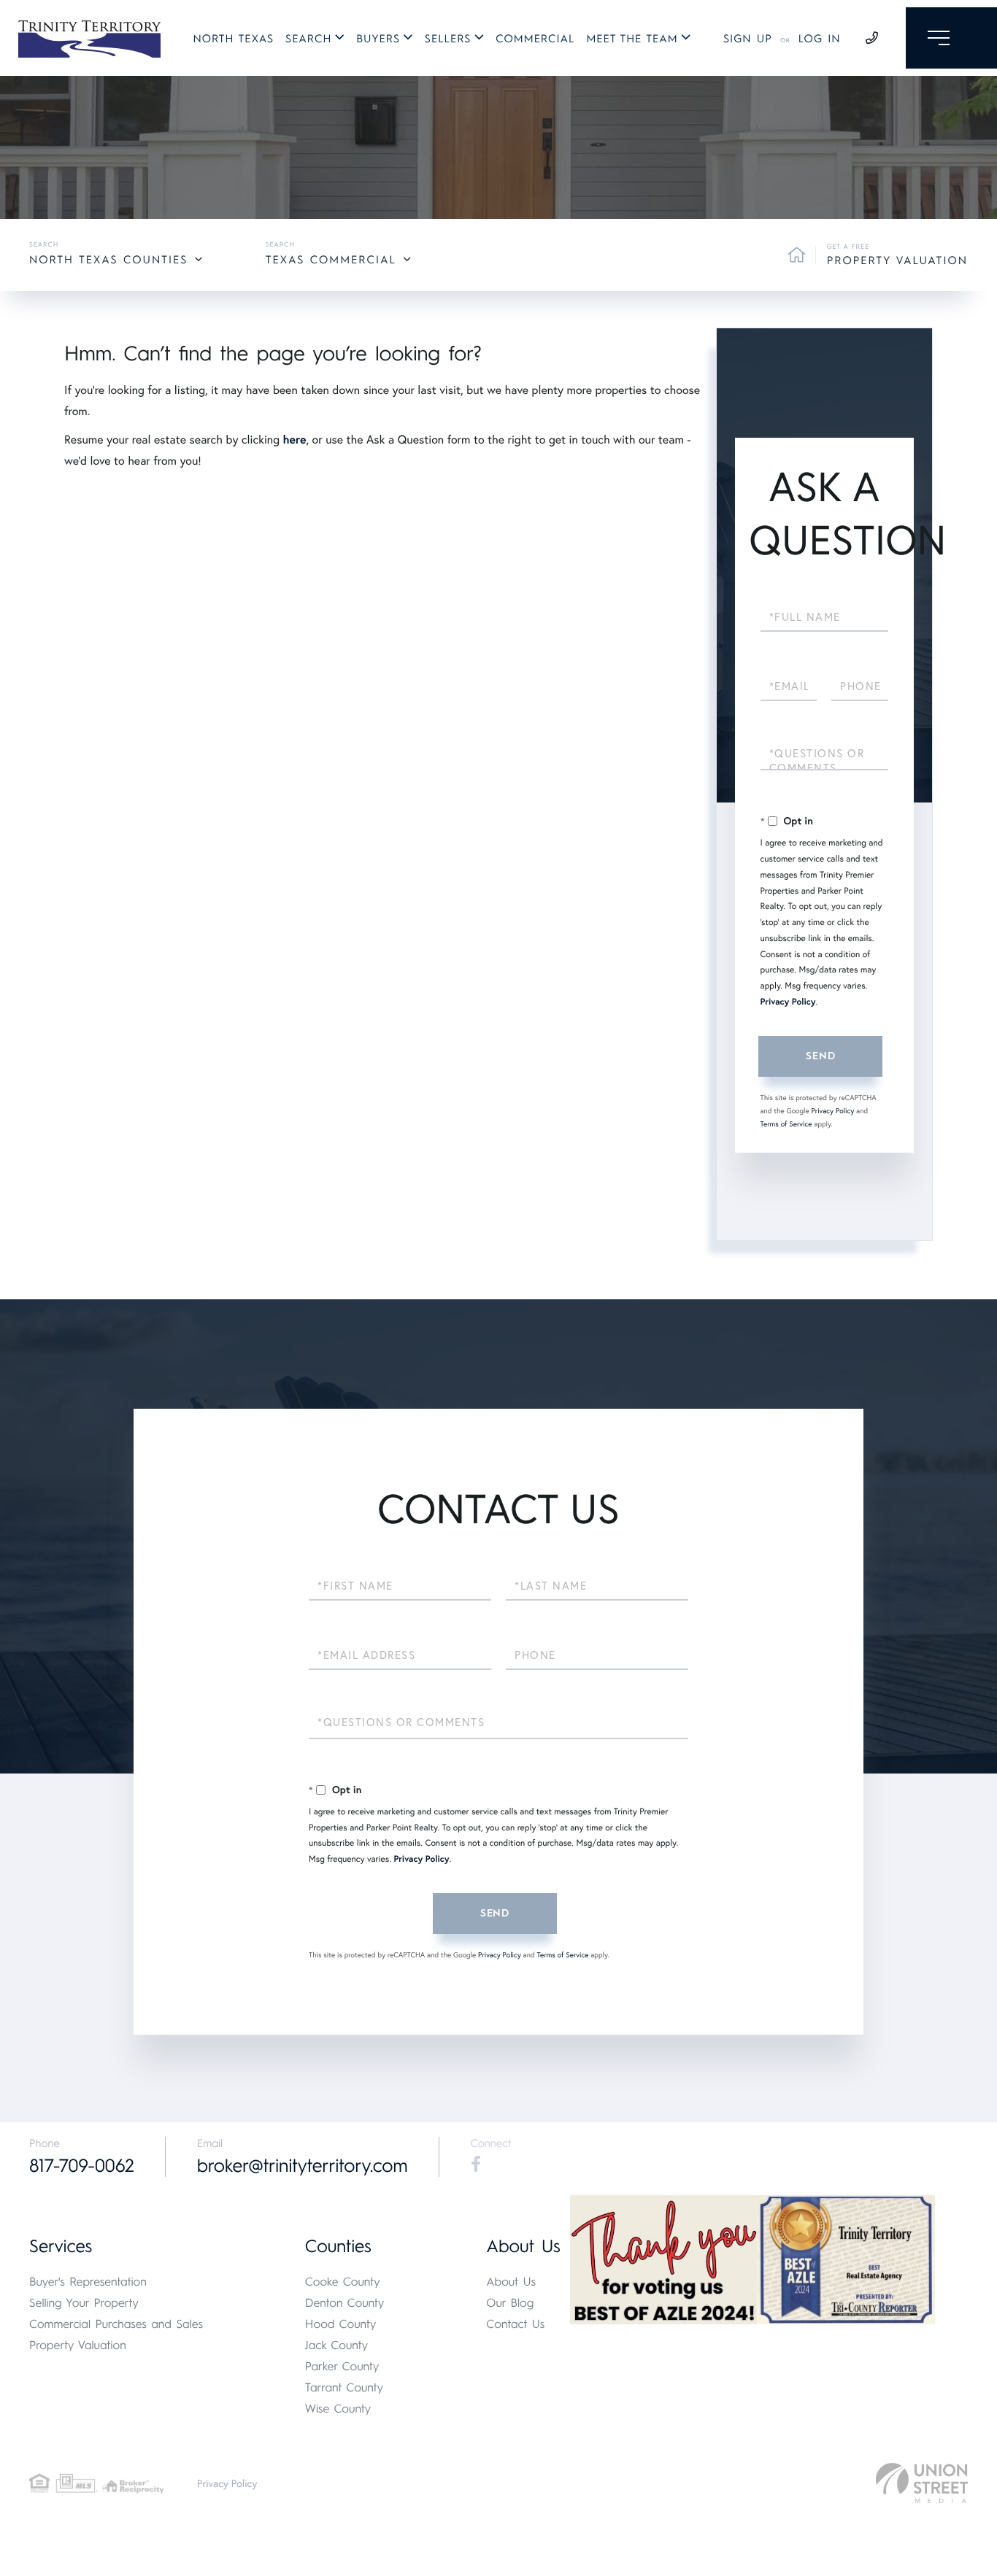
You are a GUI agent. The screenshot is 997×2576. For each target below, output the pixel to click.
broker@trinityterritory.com (303, 2166)
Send (820, 1056)
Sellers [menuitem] (448, 39)
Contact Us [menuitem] (515, 2324)
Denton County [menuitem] (345, 2303)
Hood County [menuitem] (341, 2324)
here (294, 440)
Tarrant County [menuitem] (344, 2387)
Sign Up (748, 39)
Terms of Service (786, 1124)
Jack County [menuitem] (336, 2345)
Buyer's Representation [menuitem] (88, 2282)
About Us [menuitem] (511, 2282)
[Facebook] (476, 2165)
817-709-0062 (82, 2166)
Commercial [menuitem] (535, 39)
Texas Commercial (331, 260)
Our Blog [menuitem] (510, 2303)
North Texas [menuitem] (234, 39)
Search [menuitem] (308, 39)
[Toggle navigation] (951, 38)
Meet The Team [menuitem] (632, 39)
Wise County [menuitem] (338, 2409)
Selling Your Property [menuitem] (84, 2303)
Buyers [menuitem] (378, 39)
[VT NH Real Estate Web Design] (922, 2483)
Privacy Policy (788, 1002)
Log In (820, 39)
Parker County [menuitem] (342, 2366)
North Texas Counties (108, 260)
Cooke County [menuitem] (343, 2282)
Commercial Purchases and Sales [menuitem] (116, 2324)
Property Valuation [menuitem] (78, 2345)
